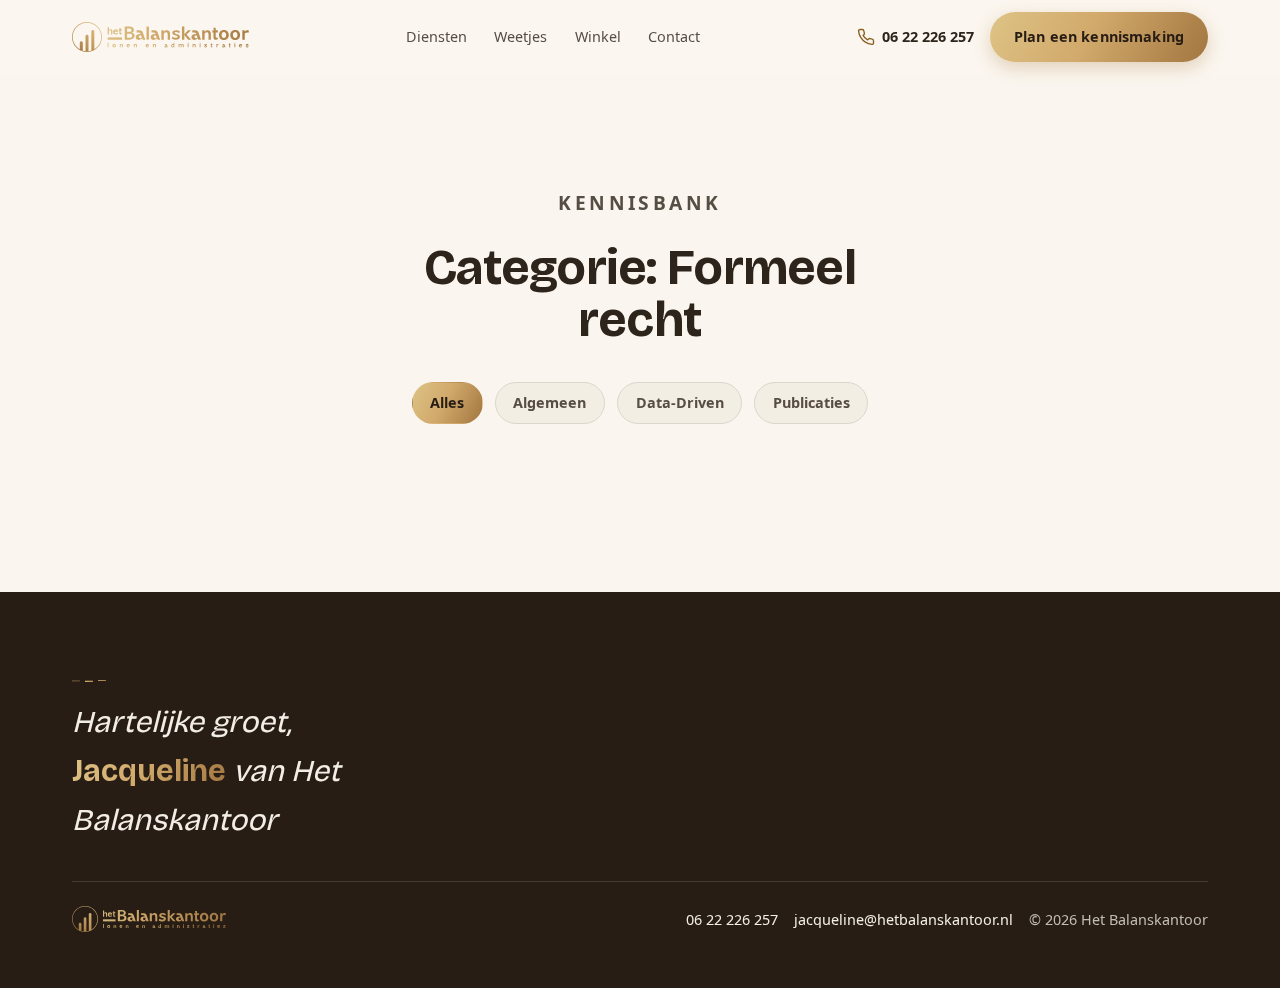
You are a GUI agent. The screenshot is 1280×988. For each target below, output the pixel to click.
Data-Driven (680, 402)
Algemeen (549, 402)
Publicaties (811, 402)
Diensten (436, 36)
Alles (447, 402)
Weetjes (520, 36)
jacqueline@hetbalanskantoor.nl (903, 919)
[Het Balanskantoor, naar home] (160, 37)
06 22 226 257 (732, 919)
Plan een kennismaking (1099, 36)
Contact (674, 36)
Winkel (598, 36)
